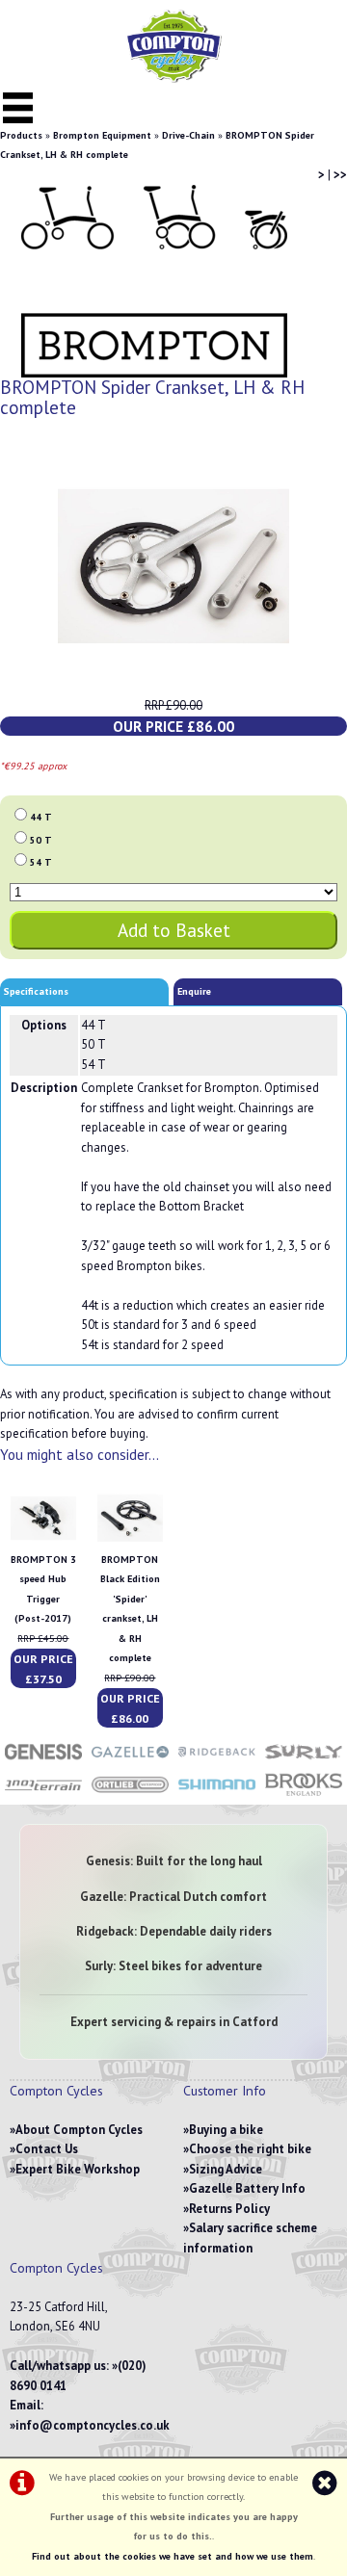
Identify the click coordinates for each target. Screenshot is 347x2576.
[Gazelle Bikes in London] (130, 1761)
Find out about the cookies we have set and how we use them (173, 2556)
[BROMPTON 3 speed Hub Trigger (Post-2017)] (43, 1539)
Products (21, 135)
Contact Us (47, 2149)
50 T (41, 840)
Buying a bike (226, 2130)
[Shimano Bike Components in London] (217, 1795)
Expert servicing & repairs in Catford (174, 2022)
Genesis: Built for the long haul (174, 1861)
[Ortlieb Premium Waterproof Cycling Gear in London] (130, 1795)
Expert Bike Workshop (78, 2169)
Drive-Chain (188, 135)
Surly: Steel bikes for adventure (173, 1966)
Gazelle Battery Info (247, 2188)
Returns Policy (229, 2209)
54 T (41, 862)
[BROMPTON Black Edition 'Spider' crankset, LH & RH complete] (130, 1539)
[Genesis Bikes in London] (43, 1761)
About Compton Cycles (79, 2130)
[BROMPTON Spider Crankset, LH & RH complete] (173, 566)
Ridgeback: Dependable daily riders (174, 1931)
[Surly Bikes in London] (304, 1761)
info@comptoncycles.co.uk (93, 2425)
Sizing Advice (226, 2169)
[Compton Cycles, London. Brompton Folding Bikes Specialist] (173, 78)
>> (340, 175)
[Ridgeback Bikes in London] (217, 1761)
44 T (41, 817)
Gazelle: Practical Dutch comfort (173, 1897)
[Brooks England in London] (304, 1795)
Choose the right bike (250, 2149)
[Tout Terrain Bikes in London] (43, 1795)
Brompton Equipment (102, 135)
